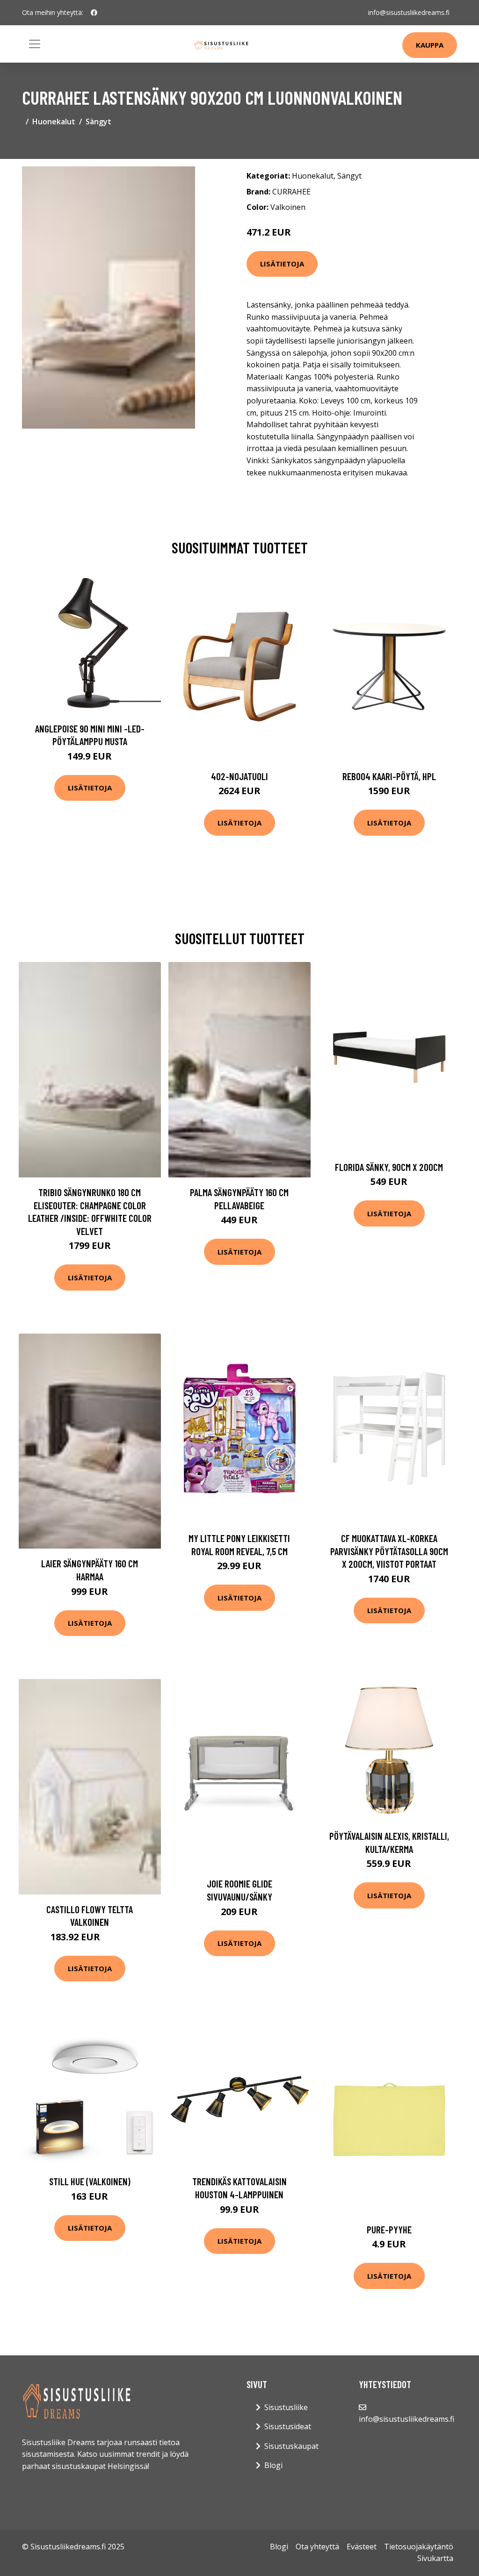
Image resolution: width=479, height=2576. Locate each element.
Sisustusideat (288, 2426)
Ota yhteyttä (317, 2547)
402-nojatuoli (239, 776)
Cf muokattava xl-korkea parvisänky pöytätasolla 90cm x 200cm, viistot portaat (389, 1551)
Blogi (273, 2465)
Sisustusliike (286, 2407)
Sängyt (98, 122)
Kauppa (430, 45)
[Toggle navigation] (35, 44)
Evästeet (362, 2547)
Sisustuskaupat (291, 2446)
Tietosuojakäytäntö (419, 2547)
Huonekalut (54, 122)
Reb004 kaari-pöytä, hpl (389, 776)
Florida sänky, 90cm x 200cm (389, 1167)
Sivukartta (435, 2558)
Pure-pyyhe (389, 2229)
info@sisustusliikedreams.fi (409, 12)
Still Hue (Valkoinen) (90, 2181)
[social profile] (94, 13)
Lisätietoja (282, 264)
